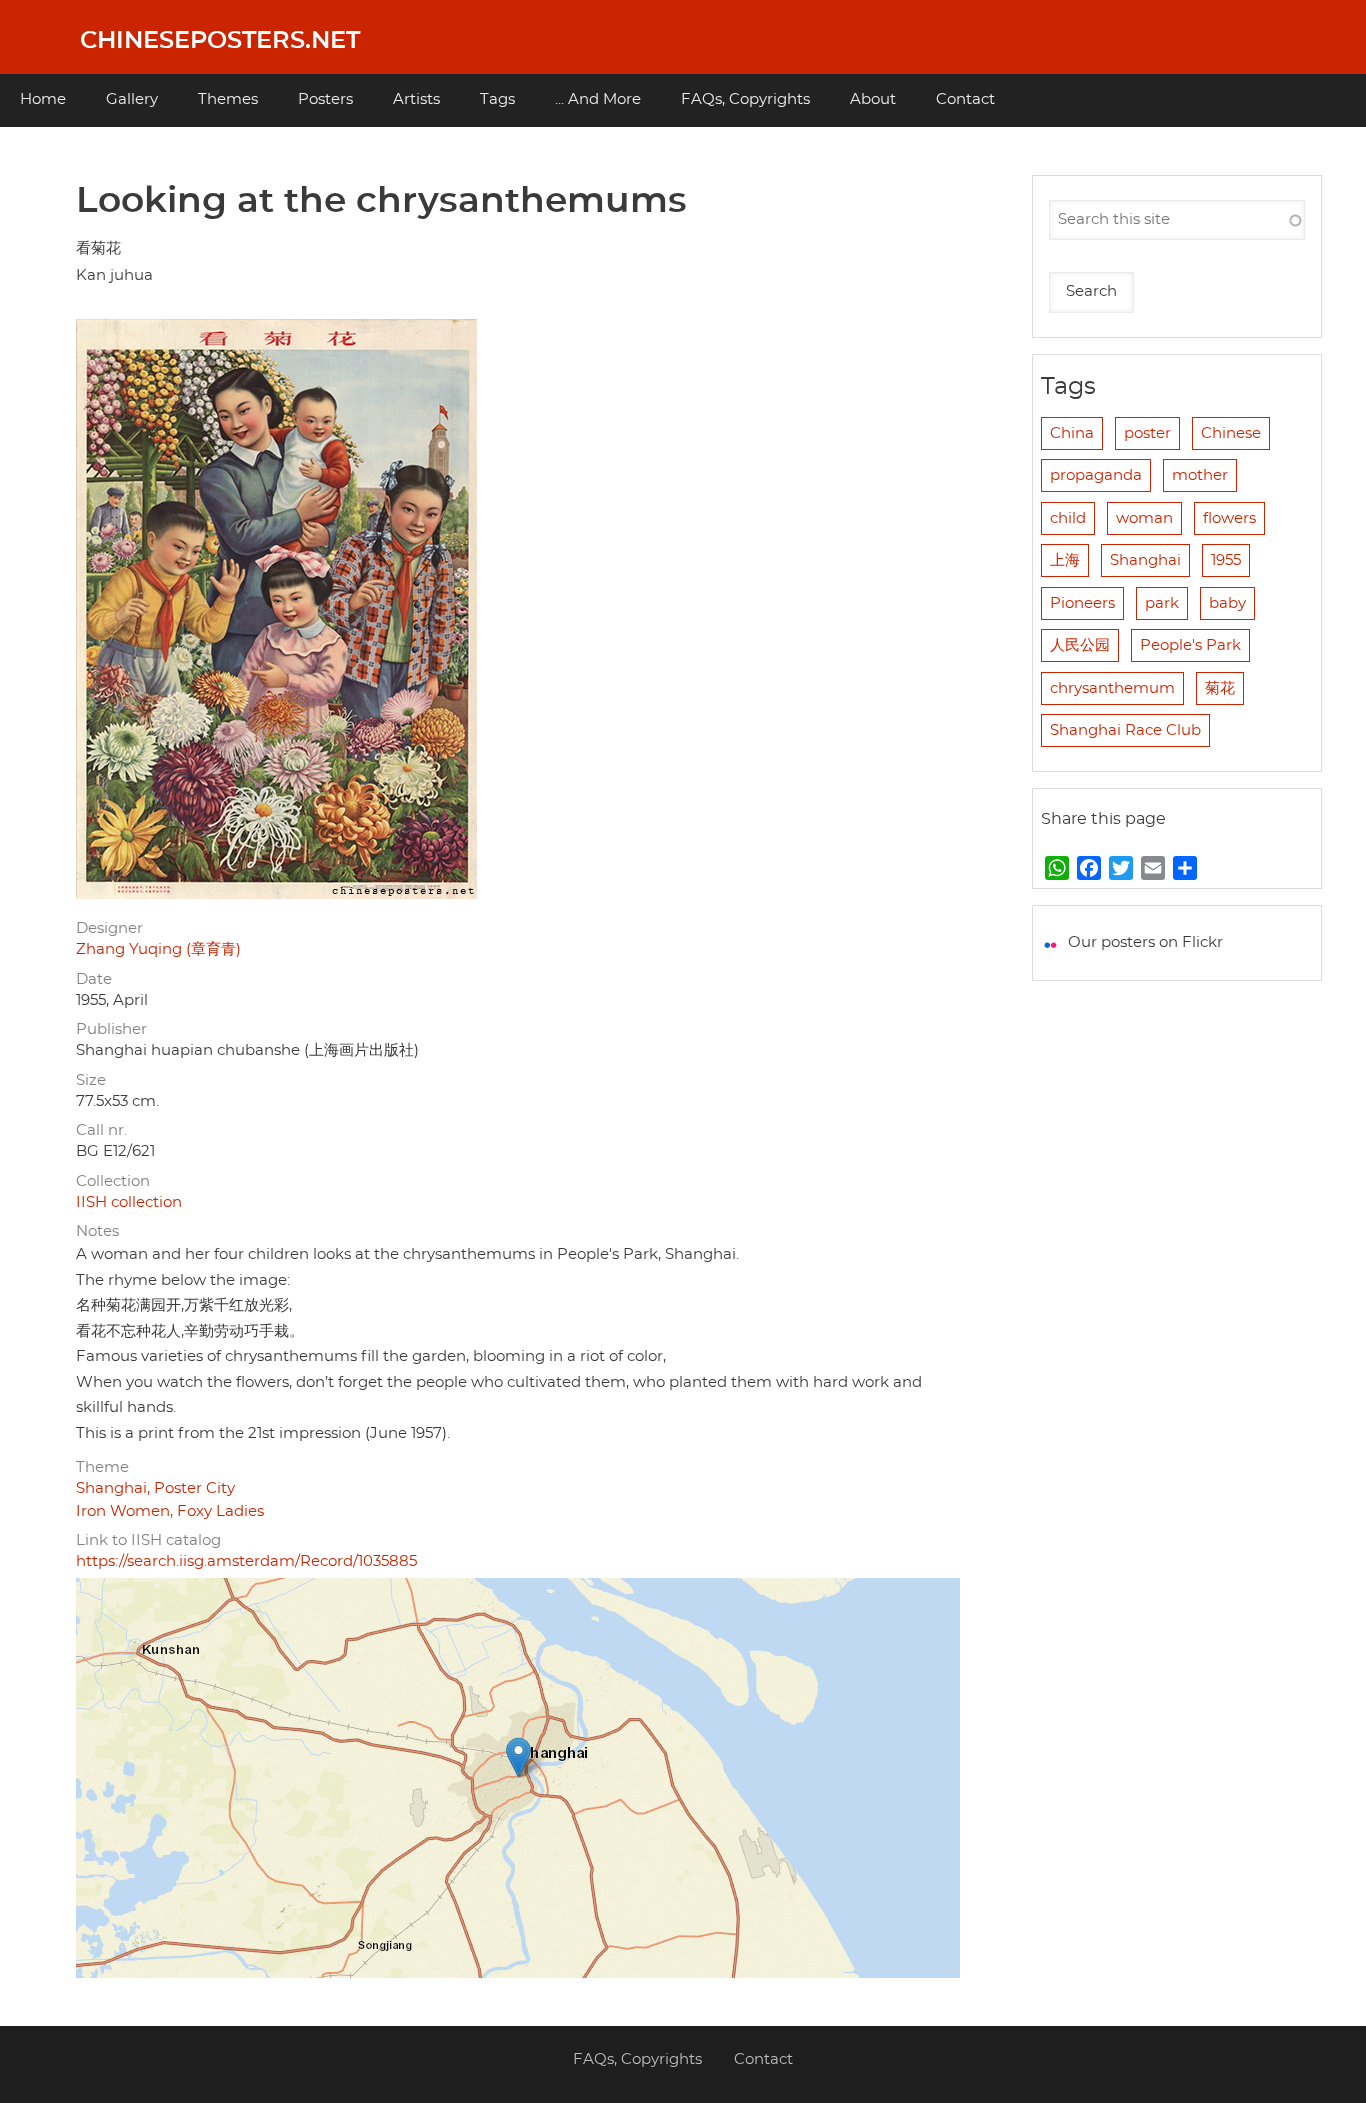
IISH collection (129, 1202)
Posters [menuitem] (325, 99)
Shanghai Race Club (1125, 730)
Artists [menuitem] (416, 99)
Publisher (111, 1029)
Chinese (1231, 433)
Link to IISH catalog (148, 1540)
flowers (1229, 518)
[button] (518, 1757)
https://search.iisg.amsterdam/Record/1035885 (246, 1561)
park (1162, 603)
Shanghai (1145, 560)
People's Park (1190, 645)
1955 (1226, 560)
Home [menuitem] (43, 99)
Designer (109, 928)
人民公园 (1080, 645)
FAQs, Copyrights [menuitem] (745, 99)
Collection (113, 1181)
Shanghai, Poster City (155, 1488)
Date (94, 979)
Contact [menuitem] (965, 99)
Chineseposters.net (220, 41)
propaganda (1096, 475)
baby (1227, 603)
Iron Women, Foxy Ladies (170, 1511)
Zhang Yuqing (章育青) (158, 949)
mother (1200, 475)
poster (1147, 433)
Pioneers (1082, 603)
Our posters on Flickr (1145, 942)
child (1068, 518)
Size (91, 1080)
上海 (1065, 560)
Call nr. (101, 1130)
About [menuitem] (873, 99)
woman (1144, 518)
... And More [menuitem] (598, 99)
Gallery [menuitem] (132, 99)
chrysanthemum (1112, 688)
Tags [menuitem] (497, 99)
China (1072, 433)
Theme (102, 1467)
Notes (97, 1231)
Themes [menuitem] (228, 99)
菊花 (1220, 688)
